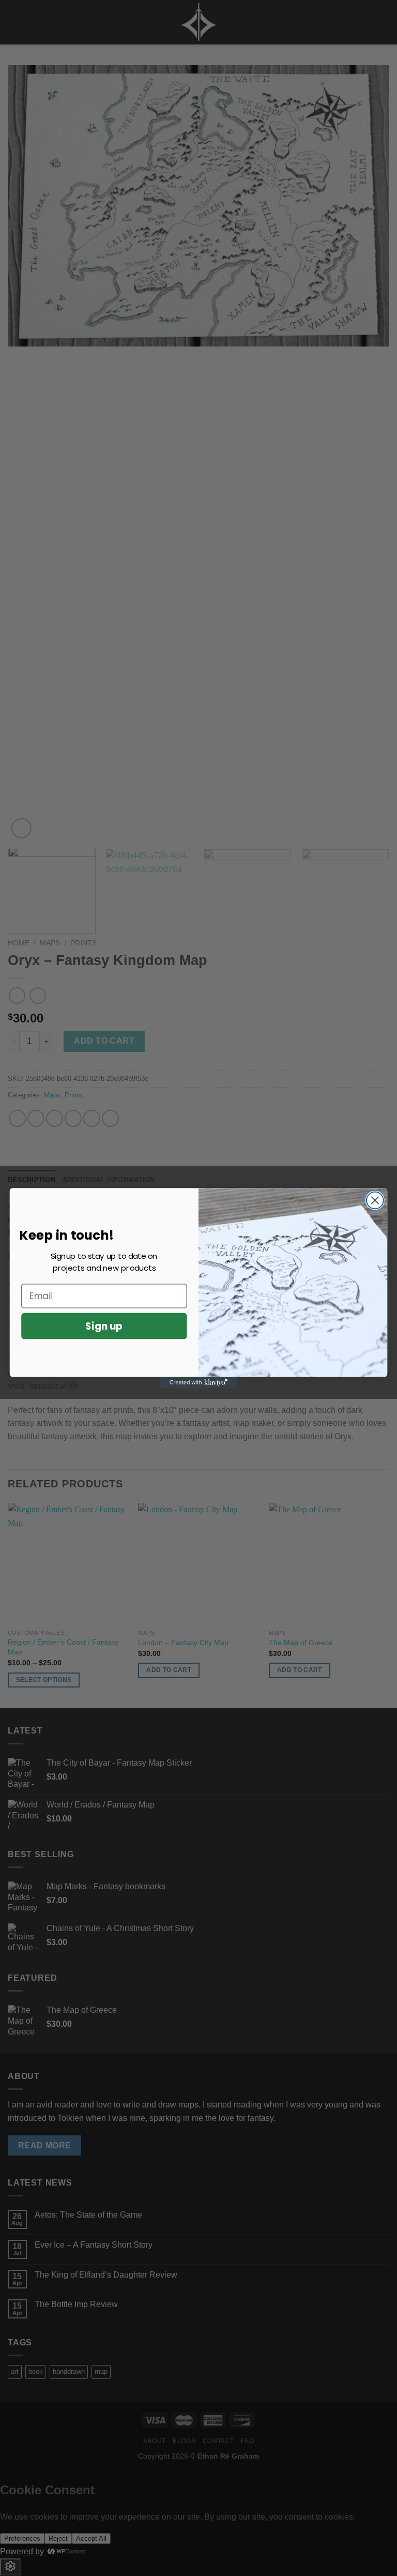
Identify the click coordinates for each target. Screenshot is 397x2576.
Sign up (104, 1325)
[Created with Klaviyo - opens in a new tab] (198, 1382)
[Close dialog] (375, 1200)
